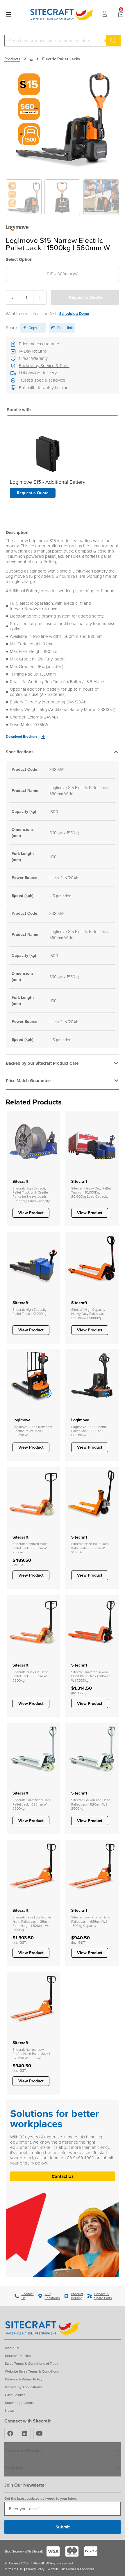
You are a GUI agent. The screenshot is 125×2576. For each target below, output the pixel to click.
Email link (65, 328)
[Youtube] (39, 2434)
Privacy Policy (35, 2569)
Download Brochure (22, 736)
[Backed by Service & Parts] (13, 366)
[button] (63, 753)
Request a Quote (85, 297)
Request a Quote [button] (33, 493)
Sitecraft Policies (18, 2356)
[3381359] (63, 117)
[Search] (113, 41)
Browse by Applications (23, 2387)
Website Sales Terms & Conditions (32, 2371)
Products (12, 59)
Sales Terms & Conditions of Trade (32, 2363)
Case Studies (15, 2395)
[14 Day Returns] (13, 351)
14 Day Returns (33, 351)
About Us (12, 2348)
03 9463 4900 (81, 2158)
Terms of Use (14, 2569)
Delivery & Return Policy (24, 2379)
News (9, 2410)
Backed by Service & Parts (44, 365)
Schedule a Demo (74, 314)
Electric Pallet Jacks (61, 59)
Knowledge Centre (20, 2403)
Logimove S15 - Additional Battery (48, 482)
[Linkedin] (25, 2434)
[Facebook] (10, 2434)
